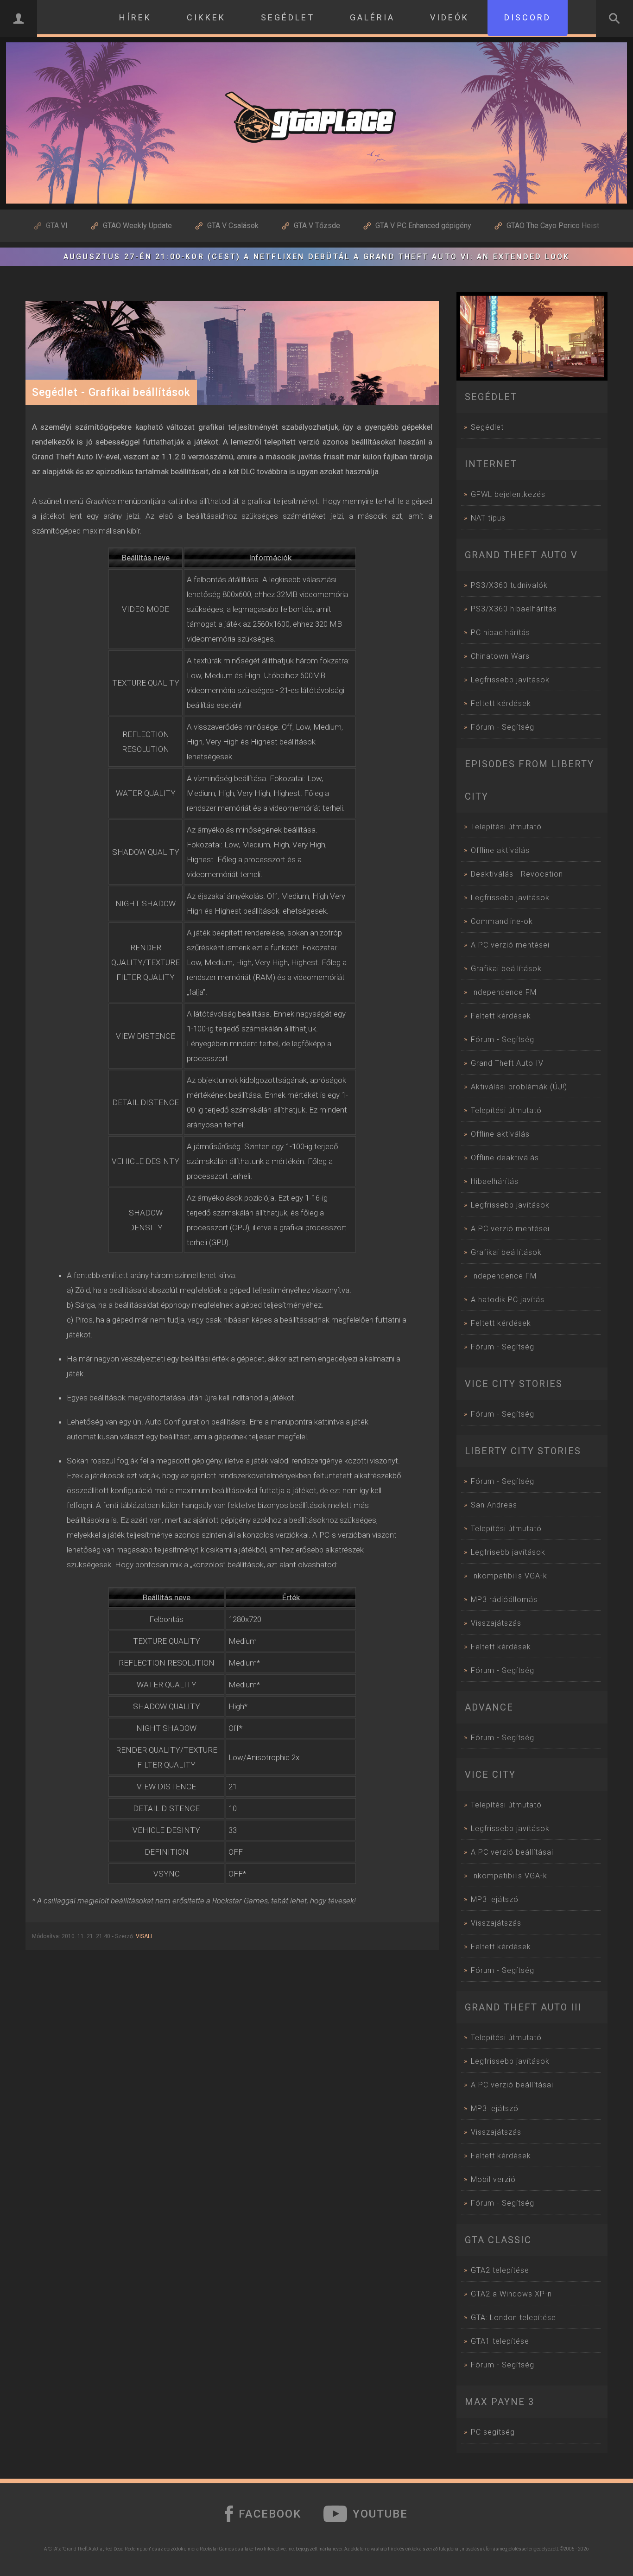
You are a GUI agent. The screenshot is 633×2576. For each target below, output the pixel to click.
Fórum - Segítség (503, 727)
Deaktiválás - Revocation (517, 874)
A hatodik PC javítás (508, 1300)
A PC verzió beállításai (512, 1852)
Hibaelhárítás (495, 1181)
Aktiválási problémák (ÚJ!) (519, 1087)
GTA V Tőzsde (317, 226)
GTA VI (57, 226)
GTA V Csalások (233, 226)
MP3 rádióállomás (504, 1600)
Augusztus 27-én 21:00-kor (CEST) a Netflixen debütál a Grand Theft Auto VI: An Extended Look (316, 257)
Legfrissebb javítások (510, 680)
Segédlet (487, 427)
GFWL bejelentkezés (508, 494)
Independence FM (504, 992)
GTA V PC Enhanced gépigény (423, 226)
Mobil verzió (493, 2179)
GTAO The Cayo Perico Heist (553, 226)
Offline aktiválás (500, 850)
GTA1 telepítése (500, 2341)
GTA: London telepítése (513, 2318)
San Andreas (494, 1505)
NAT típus (488, 518)
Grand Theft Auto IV (507, 1063)
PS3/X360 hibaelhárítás (514, 609)
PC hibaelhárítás (500, 633)
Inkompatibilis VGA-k (509, 1576)
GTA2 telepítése (500, 2270)
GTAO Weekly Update (137, 226)
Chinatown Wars (500, 656)
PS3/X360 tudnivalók (509, 585)
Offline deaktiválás (505, 1158)
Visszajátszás (496, 1623)
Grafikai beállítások (506, 969)
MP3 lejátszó (495, 1899)
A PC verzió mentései (510, 945)
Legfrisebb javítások (508, 1552)
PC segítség (493, 2432)
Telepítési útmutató (506, 827)
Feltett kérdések (501, 703)
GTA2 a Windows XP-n (511, 2294)
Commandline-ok (502, 921)
